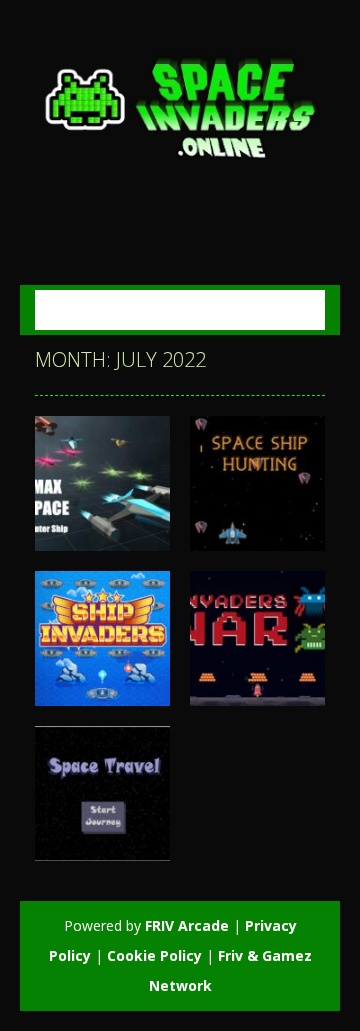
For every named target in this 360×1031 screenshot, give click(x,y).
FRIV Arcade (187, 925)
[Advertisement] (197, 218)
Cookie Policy (154, 955)
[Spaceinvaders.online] (180, 104)
